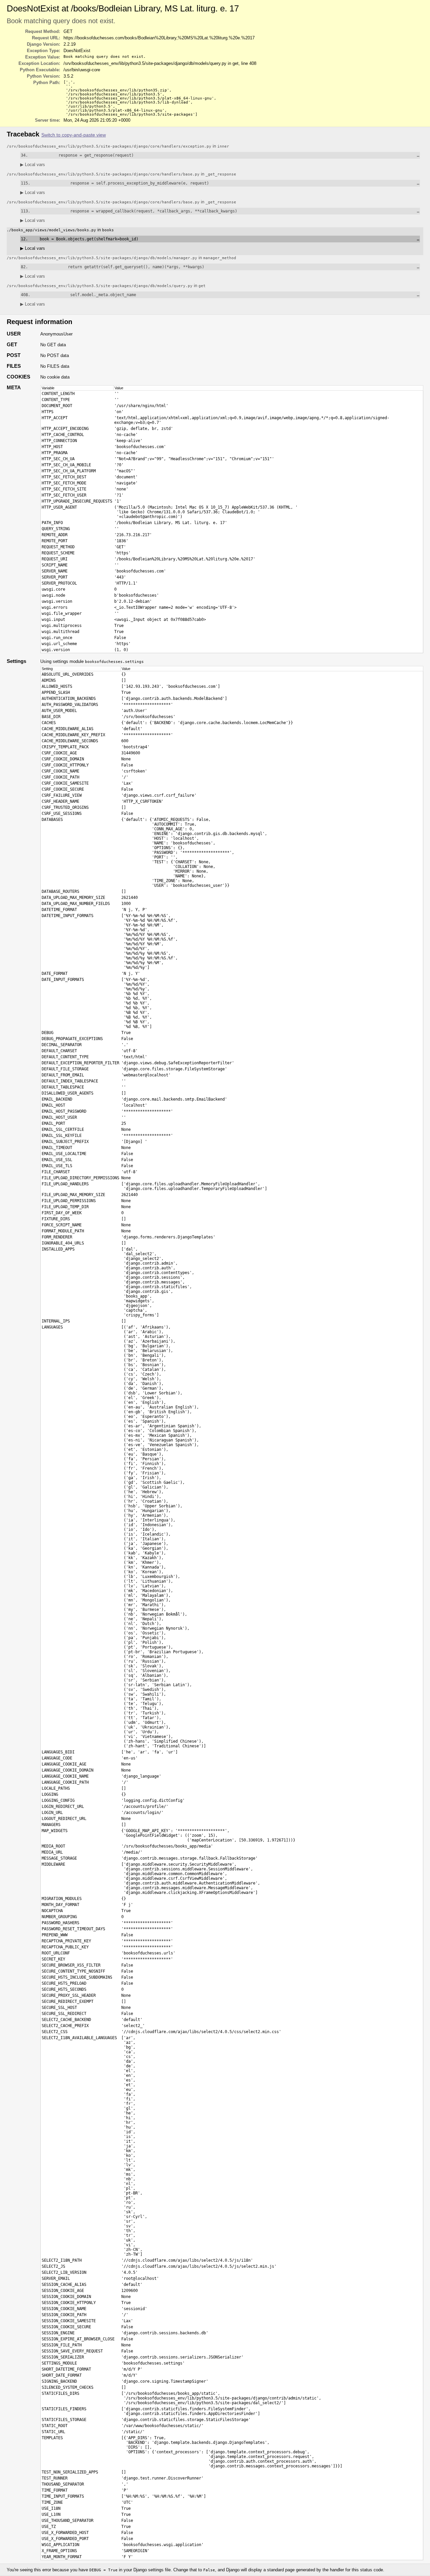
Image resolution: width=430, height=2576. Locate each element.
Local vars (33, 165)
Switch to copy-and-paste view (74, 135)
